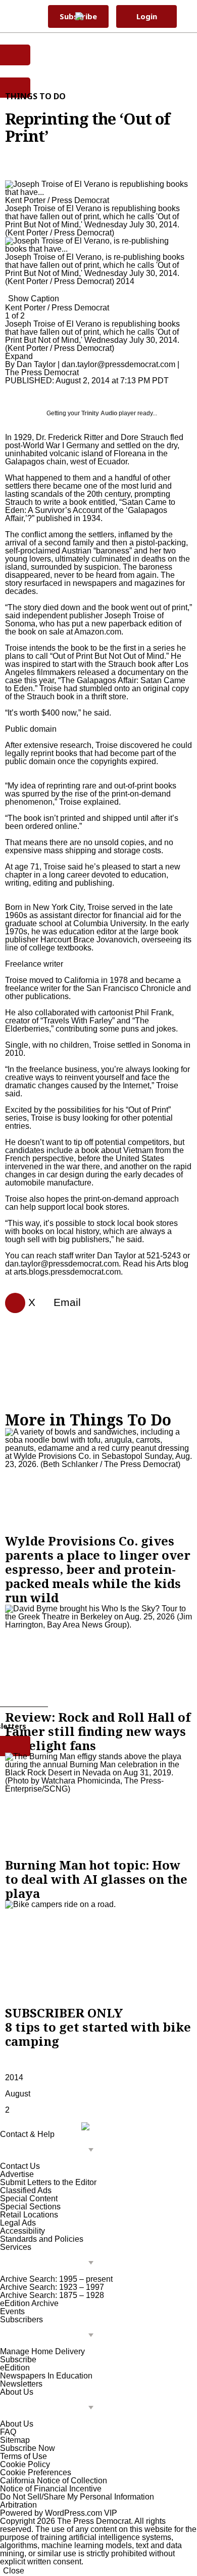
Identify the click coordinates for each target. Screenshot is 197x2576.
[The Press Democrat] (93, 16)
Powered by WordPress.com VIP (59, 2513)
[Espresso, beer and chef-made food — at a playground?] (98, 1481)
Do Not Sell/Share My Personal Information (77, 2497)
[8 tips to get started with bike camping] (98, 1953)
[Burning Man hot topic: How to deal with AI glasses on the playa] (98, 1805)
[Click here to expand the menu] (49, 2150)
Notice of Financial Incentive (51, 2489)
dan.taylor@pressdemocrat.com (118, 364)
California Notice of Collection (54, 2481)
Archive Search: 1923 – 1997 (52, 2287)
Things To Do (35, 96)
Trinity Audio (99, 413)
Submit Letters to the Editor (48, 2182)
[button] (185, 16)
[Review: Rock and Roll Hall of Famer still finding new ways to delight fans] (98, 1657)
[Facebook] (11, 1303)
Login (147, 16)
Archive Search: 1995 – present (56, 2279)
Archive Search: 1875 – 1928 (52, 2295)
